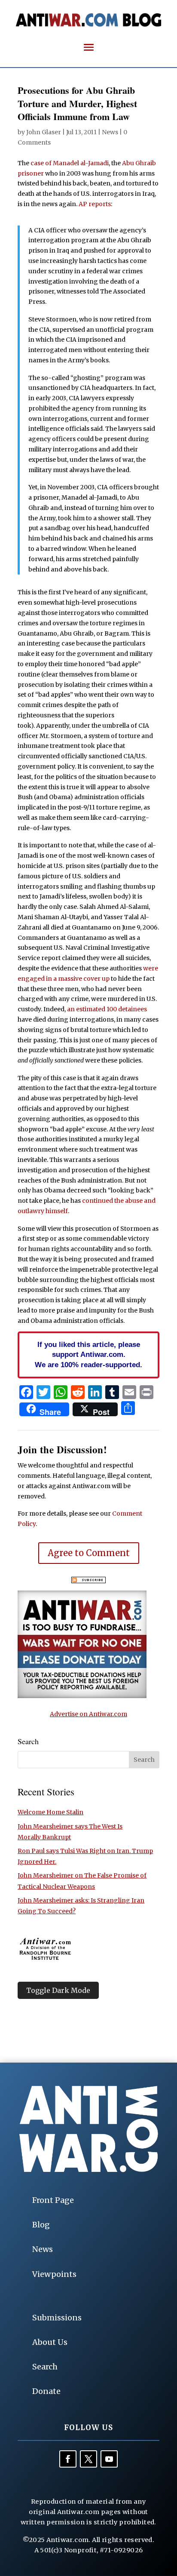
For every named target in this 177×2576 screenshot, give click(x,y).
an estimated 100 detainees (107, 1009)
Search (45, 2367)
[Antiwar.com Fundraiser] (82, 1696)
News (110, 132)
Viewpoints (54, 2274)
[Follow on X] (88, 2459)
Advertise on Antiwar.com (88, 1714)
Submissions (57, 2318)
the (119, 1201)
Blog (41, 2225)
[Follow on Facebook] (68, 2459)
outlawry (31, 1211)
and (150, 1201)
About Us (50, 2342)
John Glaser (44, 132)
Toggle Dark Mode (58, 1990)
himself (57, 1211)
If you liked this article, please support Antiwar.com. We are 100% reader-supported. (88, 1355)
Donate (46, 2391)
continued (98, 1201)
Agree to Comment (89, 1553)
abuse (134, 1201)
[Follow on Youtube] (109, 2459)
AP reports (95, 204)
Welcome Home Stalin (50, 1812)
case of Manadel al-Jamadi (70, 163)
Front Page (53, 2200)
